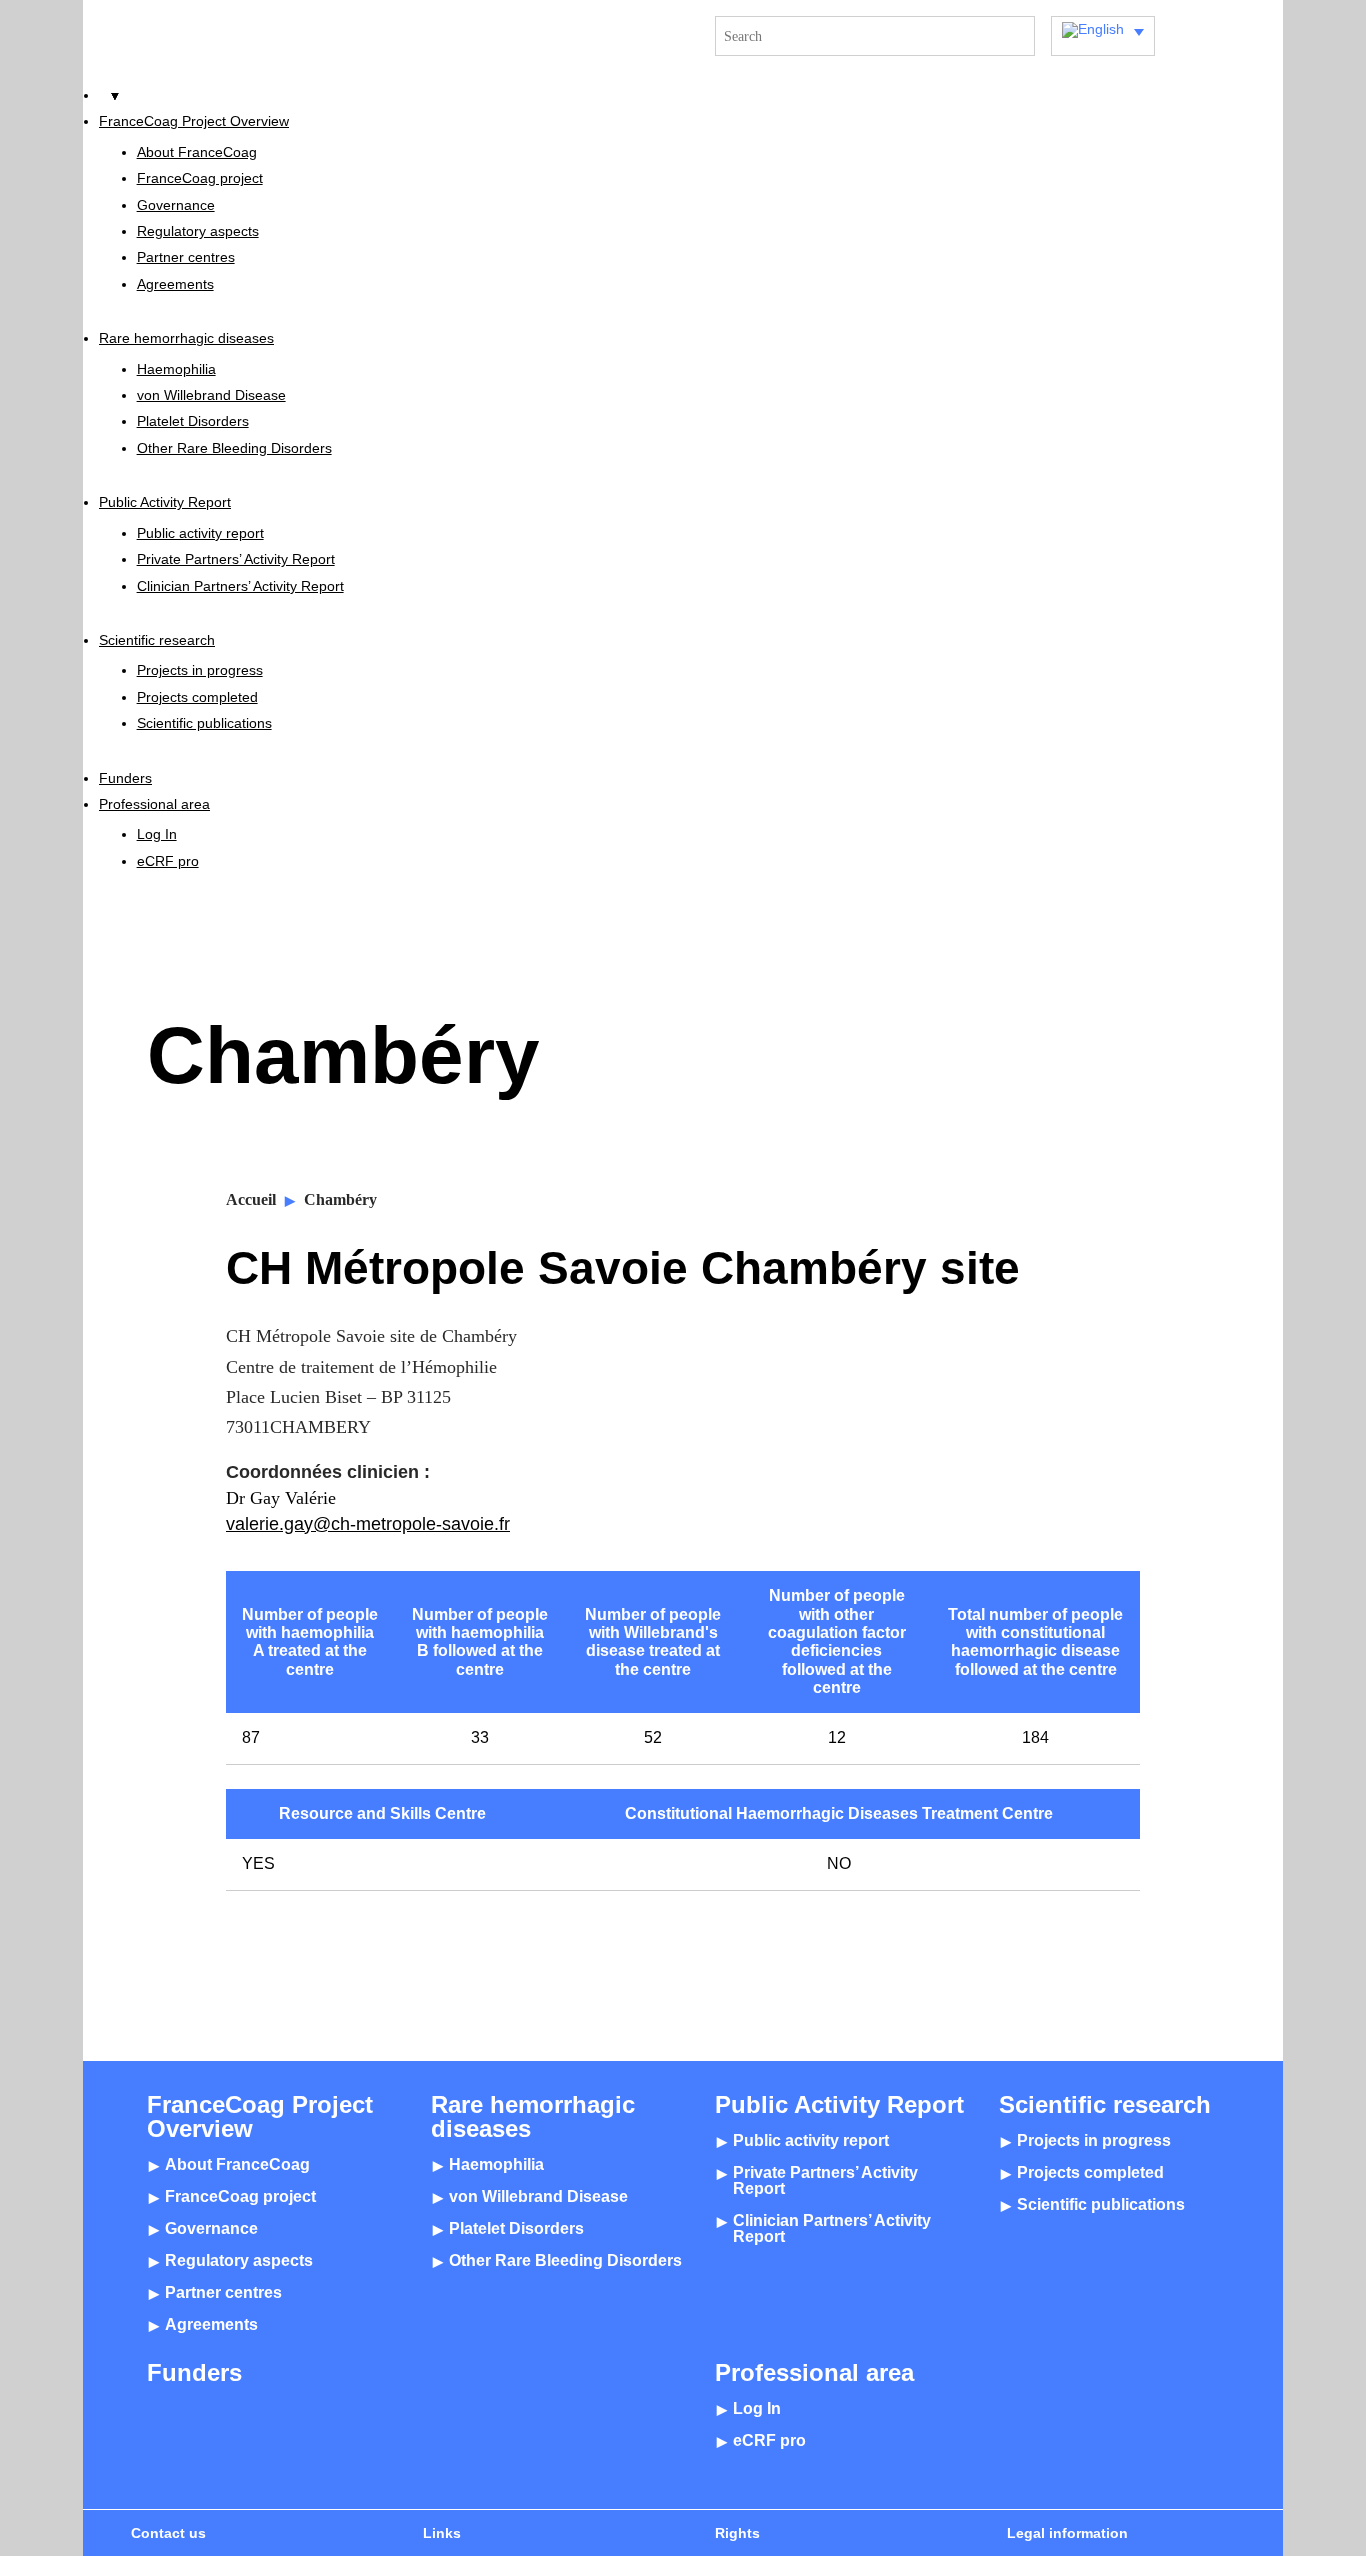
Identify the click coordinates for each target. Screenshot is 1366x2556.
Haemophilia (176, 369)
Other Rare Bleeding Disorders (234, 448)
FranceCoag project (200, 178)
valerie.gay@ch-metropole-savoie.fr (368, 1523)
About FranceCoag (197, 152)
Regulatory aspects (198, 231)
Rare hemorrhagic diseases (186, 338)
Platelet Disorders (193, 421)
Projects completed (197, 697)
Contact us (168, 2533)
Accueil (251, 1199)
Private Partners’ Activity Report (236, 559)
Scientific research (157, 640)
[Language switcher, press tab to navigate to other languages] (1103, 36)
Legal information (1067, 2533)
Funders (125, 778)
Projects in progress (200, 670)
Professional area (154, 804)
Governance (176, 205)
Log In (157, 834)
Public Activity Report (165, 502)
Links (442, 2533)
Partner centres (186, 257)
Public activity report (200, 533)
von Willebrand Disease (211, 395)
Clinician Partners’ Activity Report (240, 586)
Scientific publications (204, 723)
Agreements (175, 284)
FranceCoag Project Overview (194, 121)
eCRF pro (168, 861)
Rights (737, 2533)
